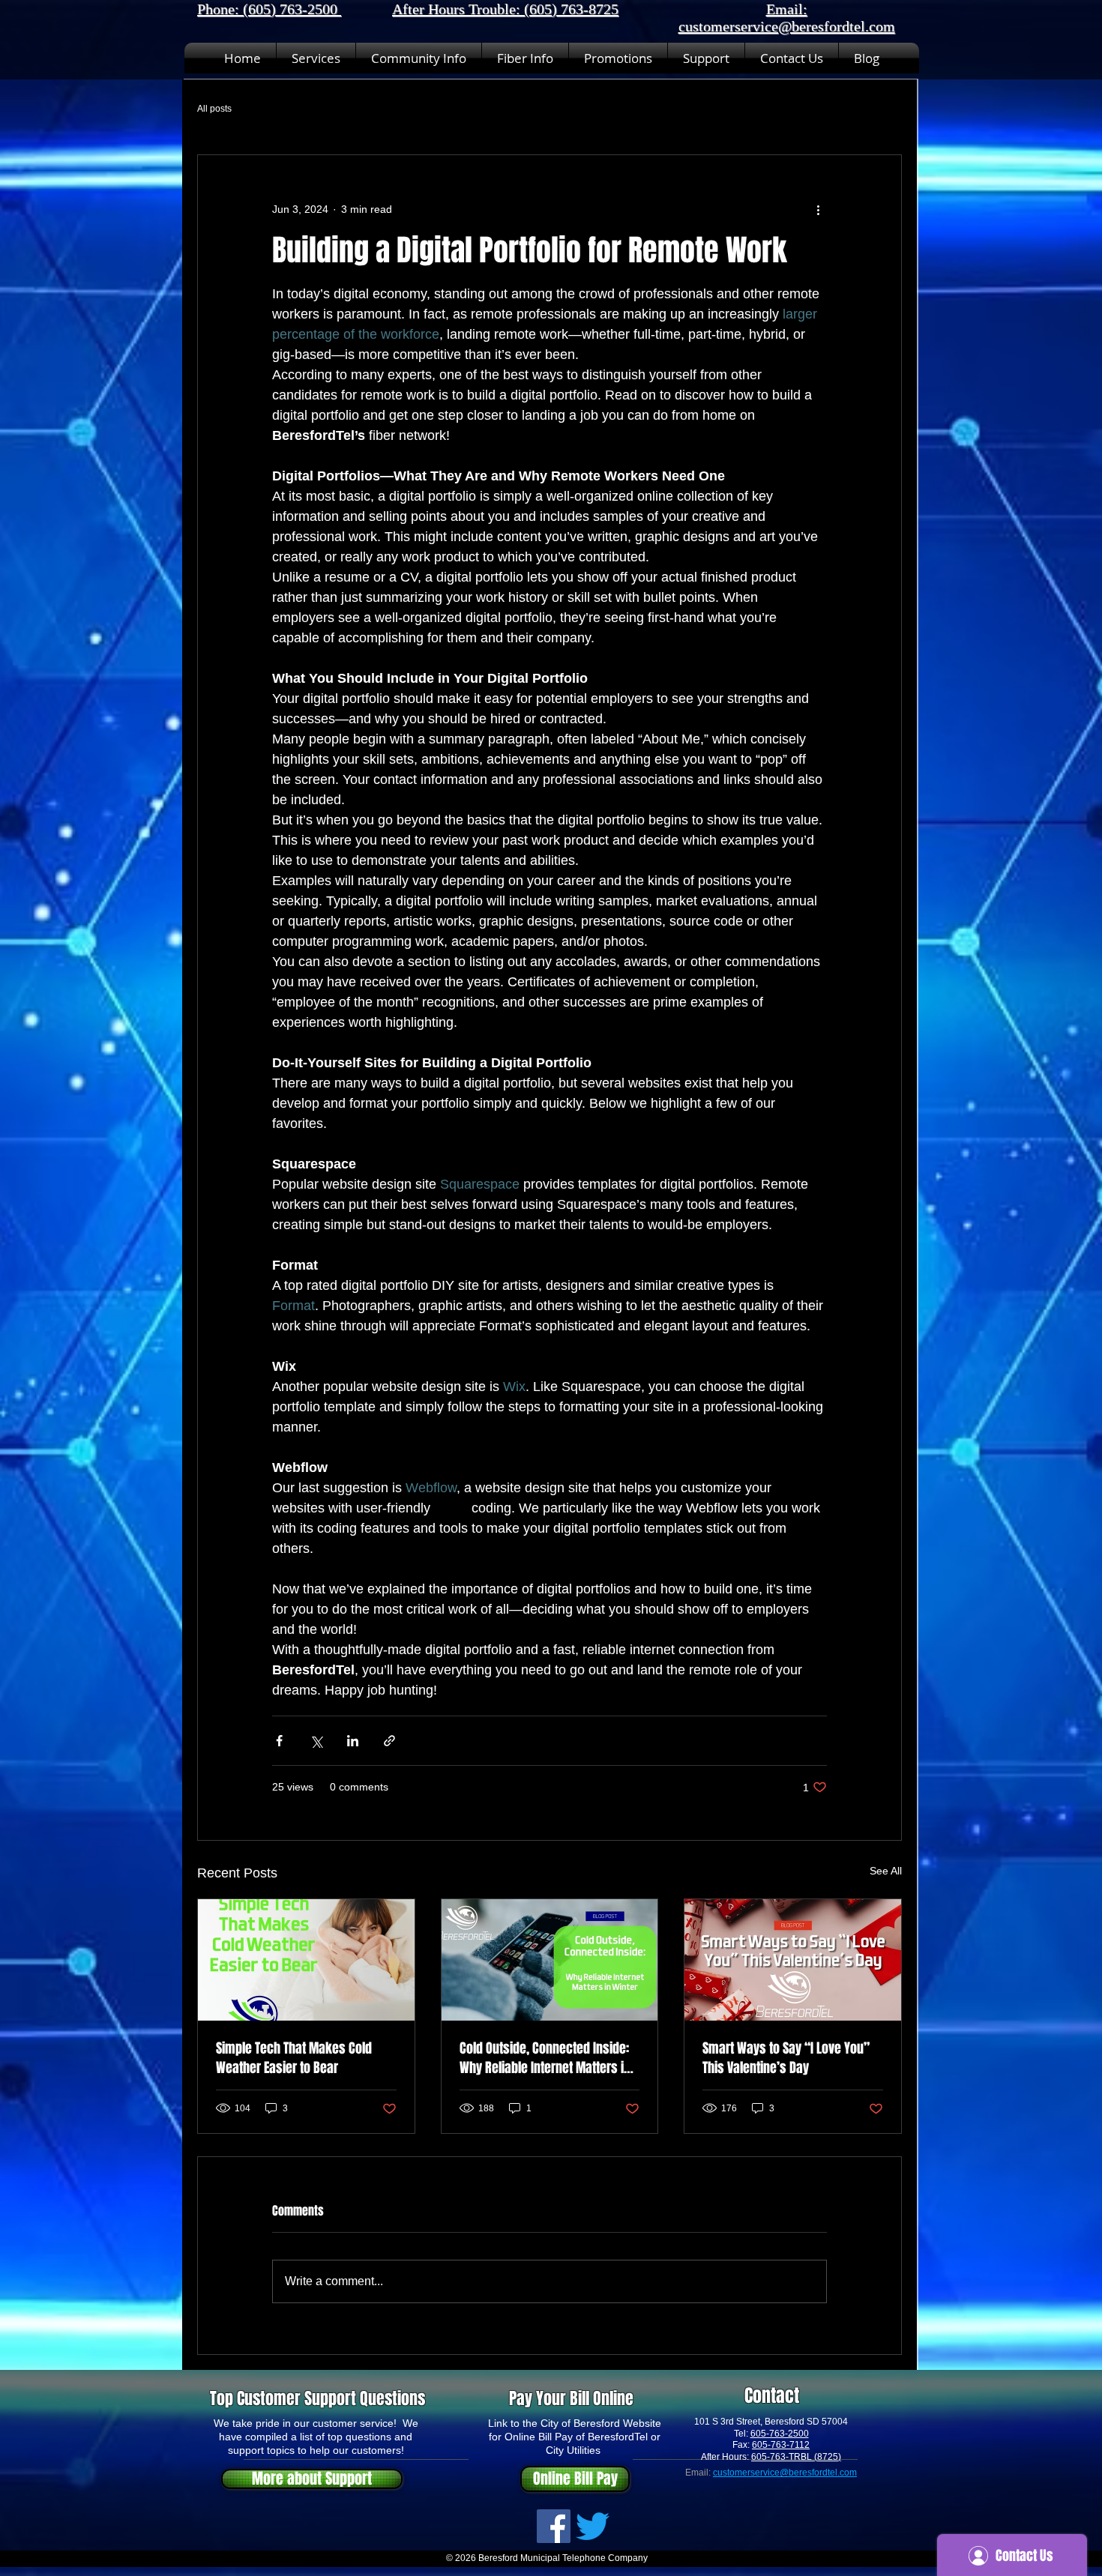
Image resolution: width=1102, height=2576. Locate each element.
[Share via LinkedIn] (353, 1741)
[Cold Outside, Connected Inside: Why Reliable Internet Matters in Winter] (550, 1960)
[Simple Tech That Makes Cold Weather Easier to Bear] (306, 1960)
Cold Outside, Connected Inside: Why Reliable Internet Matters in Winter (545, 2058)
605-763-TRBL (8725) (796, 2457)
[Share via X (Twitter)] (316, 1741)
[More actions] (818, 209)
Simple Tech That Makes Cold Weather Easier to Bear (294, 2058)
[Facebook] (554, 2526)
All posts (214, 109)
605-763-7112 (781, 2445)
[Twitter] (593, 2526)
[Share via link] (389, 1741)
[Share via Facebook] (279, 1741)
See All (886, 1871)
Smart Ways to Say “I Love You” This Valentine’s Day (786, 2058)
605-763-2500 (780, 2434)
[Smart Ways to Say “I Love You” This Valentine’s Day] (793, 1960)
